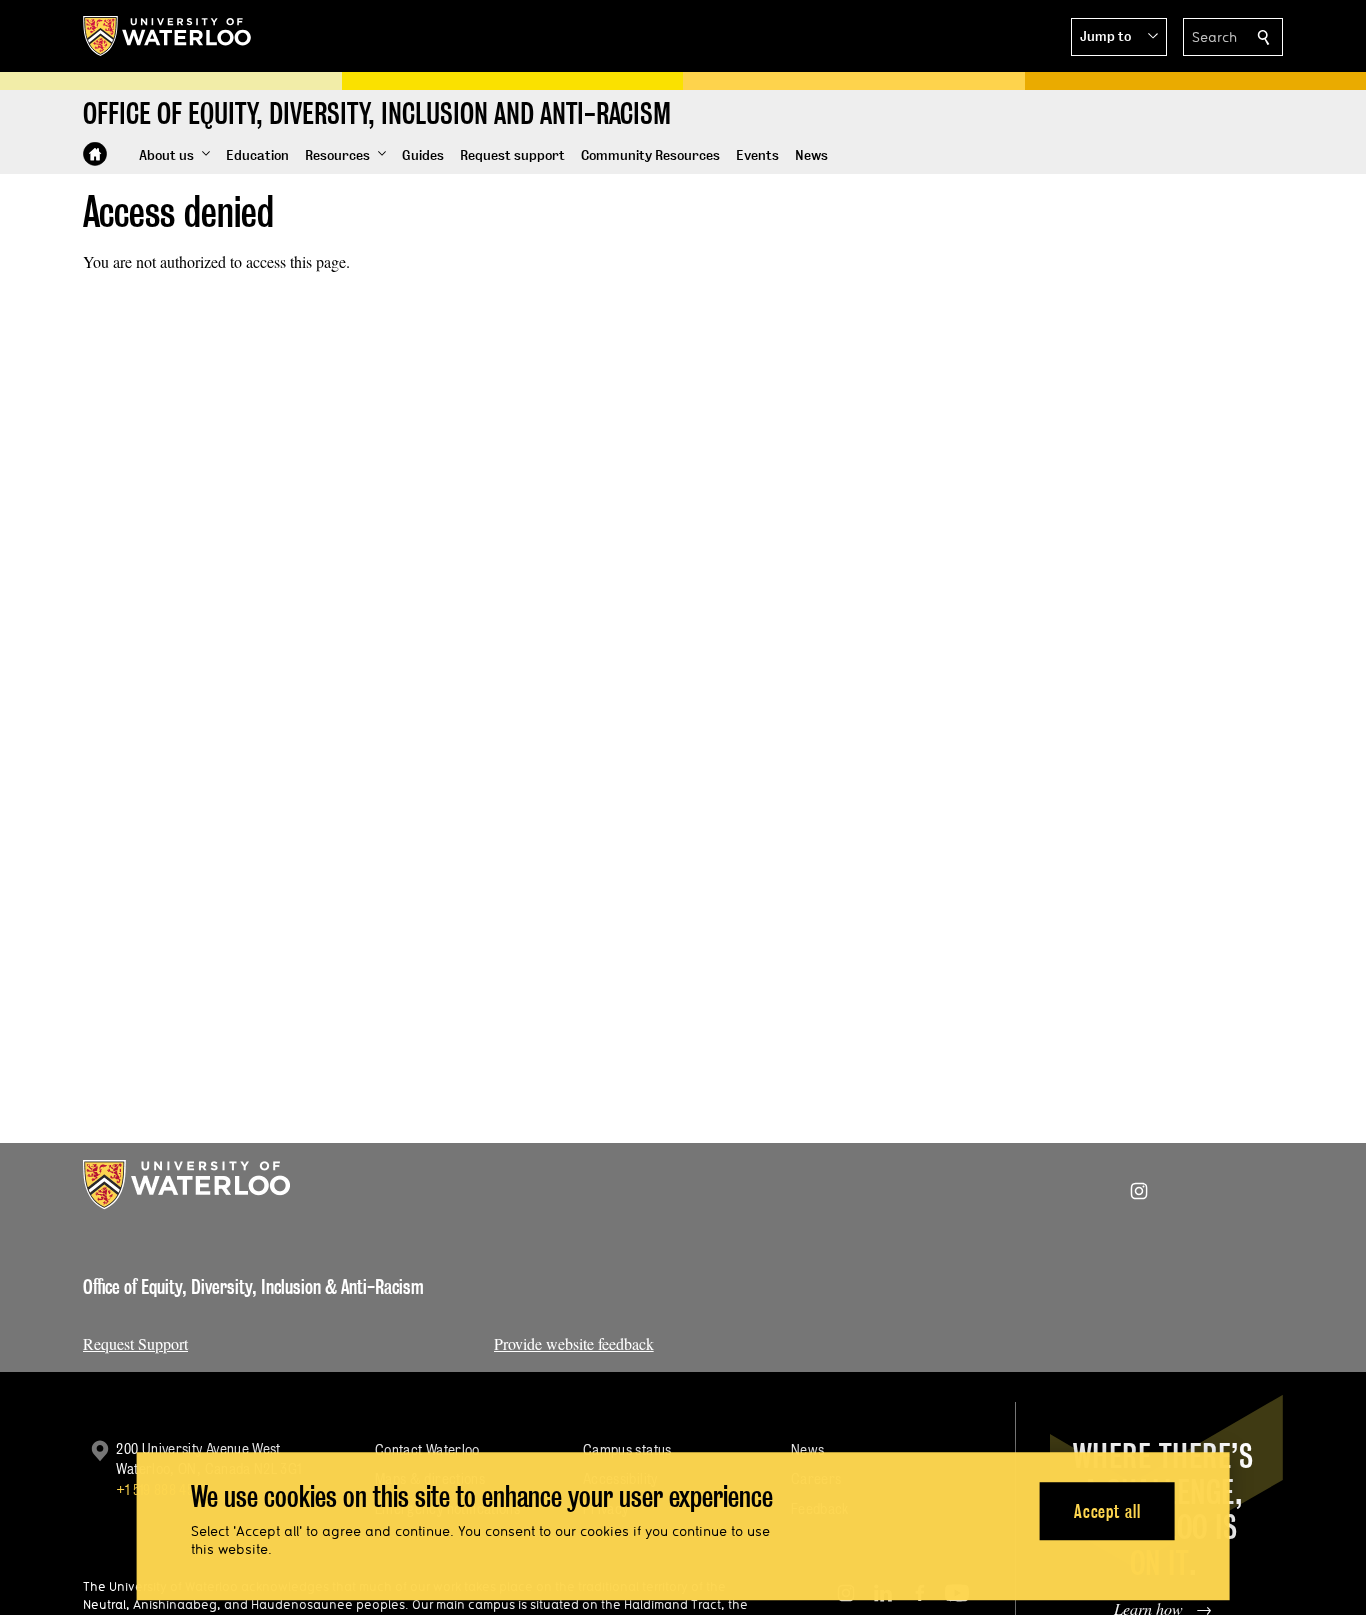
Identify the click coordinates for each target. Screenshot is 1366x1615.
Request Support (135, 1343)
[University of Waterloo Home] (168, 36)
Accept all (1107, 1511)
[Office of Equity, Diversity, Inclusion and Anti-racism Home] (95, 154)
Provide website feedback (574, 1343)
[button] (1119, 37)
